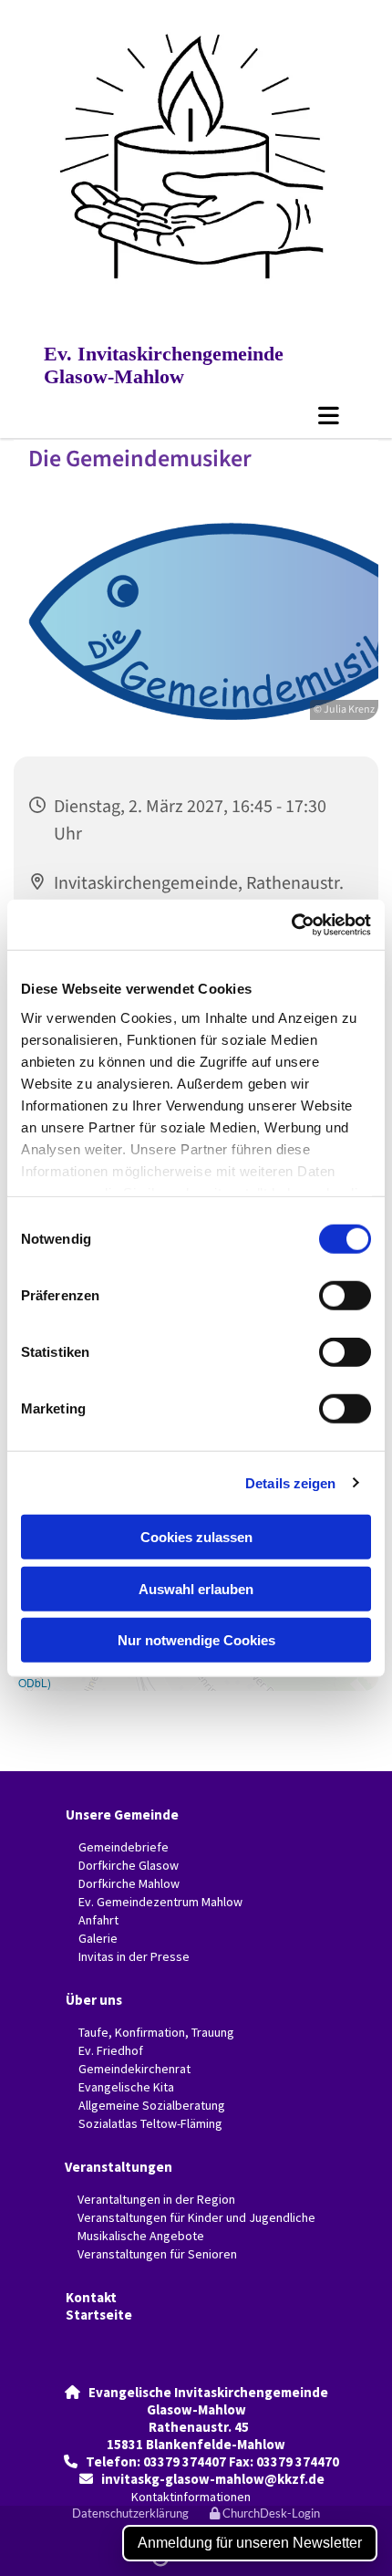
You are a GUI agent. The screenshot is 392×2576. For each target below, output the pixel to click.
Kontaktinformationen (191, 2497)
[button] (196, 415)
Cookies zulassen (196, 1537)
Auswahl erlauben (196, 1588)
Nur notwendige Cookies (196, 1640)
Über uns (94, 2000)
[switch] (345, 1296)
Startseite (99, 2315)
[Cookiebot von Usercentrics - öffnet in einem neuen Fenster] (291, 924)
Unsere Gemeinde (122, 1815)
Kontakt (91, 2297)
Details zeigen (290, 1482)
